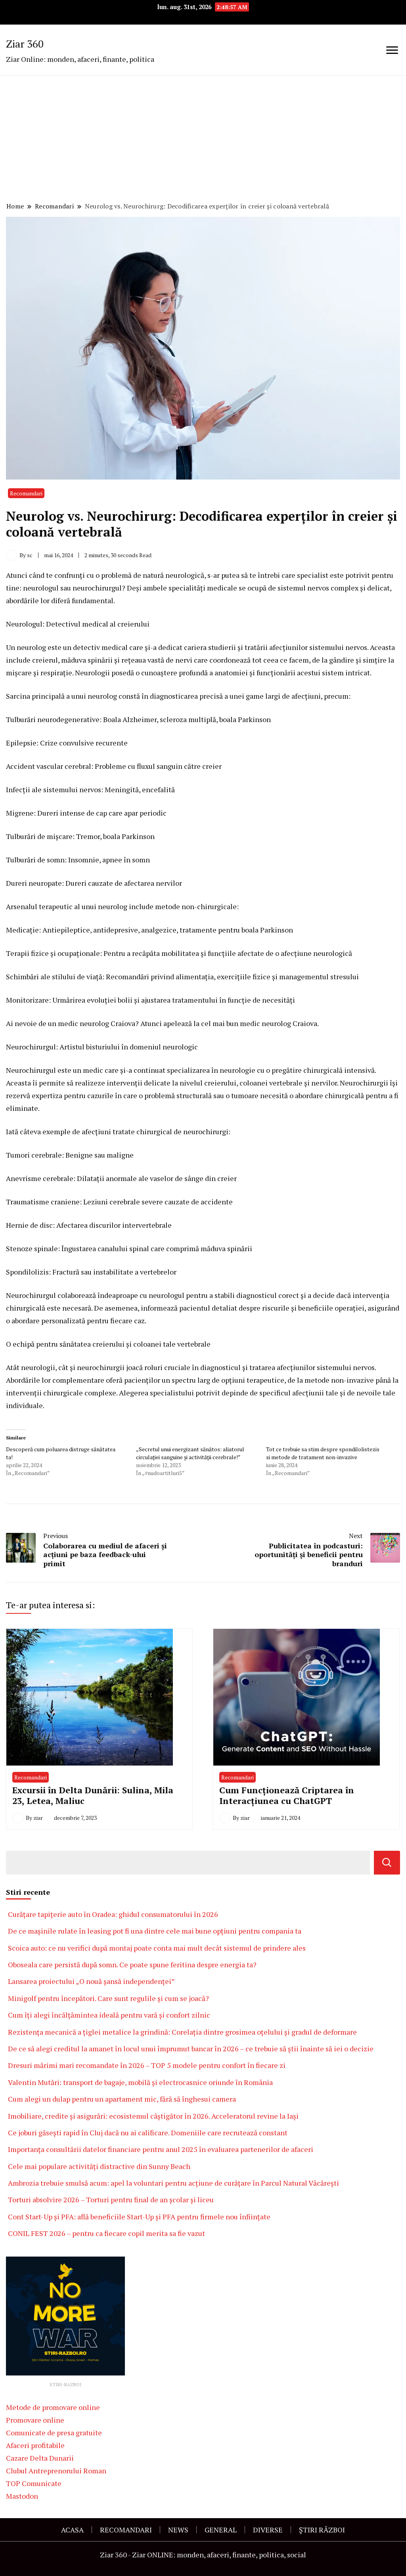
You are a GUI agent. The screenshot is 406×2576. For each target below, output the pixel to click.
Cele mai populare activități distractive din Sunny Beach (99, 2166)
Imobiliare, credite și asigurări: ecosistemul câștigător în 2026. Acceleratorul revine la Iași (153, 2116)
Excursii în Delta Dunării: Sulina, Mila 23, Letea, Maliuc (93, 1795)
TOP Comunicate (34, 2483)
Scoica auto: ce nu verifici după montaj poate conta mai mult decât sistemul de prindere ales (157, 1948)
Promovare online (35, 2420)
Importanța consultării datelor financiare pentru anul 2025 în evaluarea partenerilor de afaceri (161, 2149)
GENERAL (221, 2530)
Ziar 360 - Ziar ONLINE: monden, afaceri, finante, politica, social (203, 2555)
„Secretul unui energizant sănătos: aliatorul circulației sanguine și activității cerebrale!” (190, 1453)
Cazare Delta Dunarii (40, 2458)
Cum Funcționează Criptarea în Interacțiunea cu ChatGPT (287, 1795)
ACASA (72, 2530)
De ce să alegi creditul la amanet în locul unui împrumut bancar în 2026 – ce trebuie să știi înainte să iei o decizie (191, 2049)
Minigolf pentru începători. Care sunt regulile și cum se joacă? (108, 1998)
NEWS (178, 2530)
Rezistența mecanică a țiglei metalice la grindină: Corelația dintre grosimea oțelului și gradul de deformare (182, 2032)
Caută (387, 1863)
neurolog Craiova (289, 1023)
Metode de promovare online (53, 2407)
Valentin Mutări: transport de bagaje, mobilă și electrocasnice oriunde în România (140, 2082)
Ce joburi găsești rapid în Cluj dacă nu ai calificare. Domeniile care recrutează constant (148, 2133)
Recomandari (26, 493)
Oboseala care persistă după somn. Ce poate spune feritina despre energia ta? (132, 1964)
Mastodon (22, 2496)
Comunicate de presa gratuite (54, 2433)
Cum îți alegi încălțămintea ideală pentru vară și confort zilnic (109, 2015)
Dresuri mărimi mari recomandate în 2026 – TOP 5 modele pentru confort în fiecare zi (147, 2065)
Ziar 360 (25, 44)
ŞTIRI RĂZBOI (322, 2530)
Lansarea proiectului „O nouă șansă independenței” (91, 1981)
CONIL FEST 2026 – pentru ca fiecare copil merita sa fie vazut (106, 2233)
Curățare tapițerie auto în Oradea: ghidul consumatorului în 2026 (113, 1914)
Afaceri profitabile (35, 2445)
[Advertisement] (203, 140)
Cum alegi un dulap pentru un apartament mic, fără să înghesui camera (122, 2099)
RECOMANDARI (126, 2530)
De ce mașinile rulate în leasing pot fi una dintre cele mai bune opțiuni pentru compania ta (155, 1931)
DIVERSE (268, 2530)
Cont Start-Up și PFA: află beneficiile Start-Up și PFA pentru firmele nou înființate (139, 2217)
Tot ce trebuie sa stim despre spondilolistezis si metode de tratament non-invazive (323, 1453)
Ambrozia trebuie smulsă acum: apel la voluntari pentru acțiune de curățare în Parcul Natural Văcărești (174, 2183)
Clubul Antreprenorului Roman (56, 2471)
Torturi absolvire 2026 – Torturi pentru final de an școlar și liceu (111, 2200)
